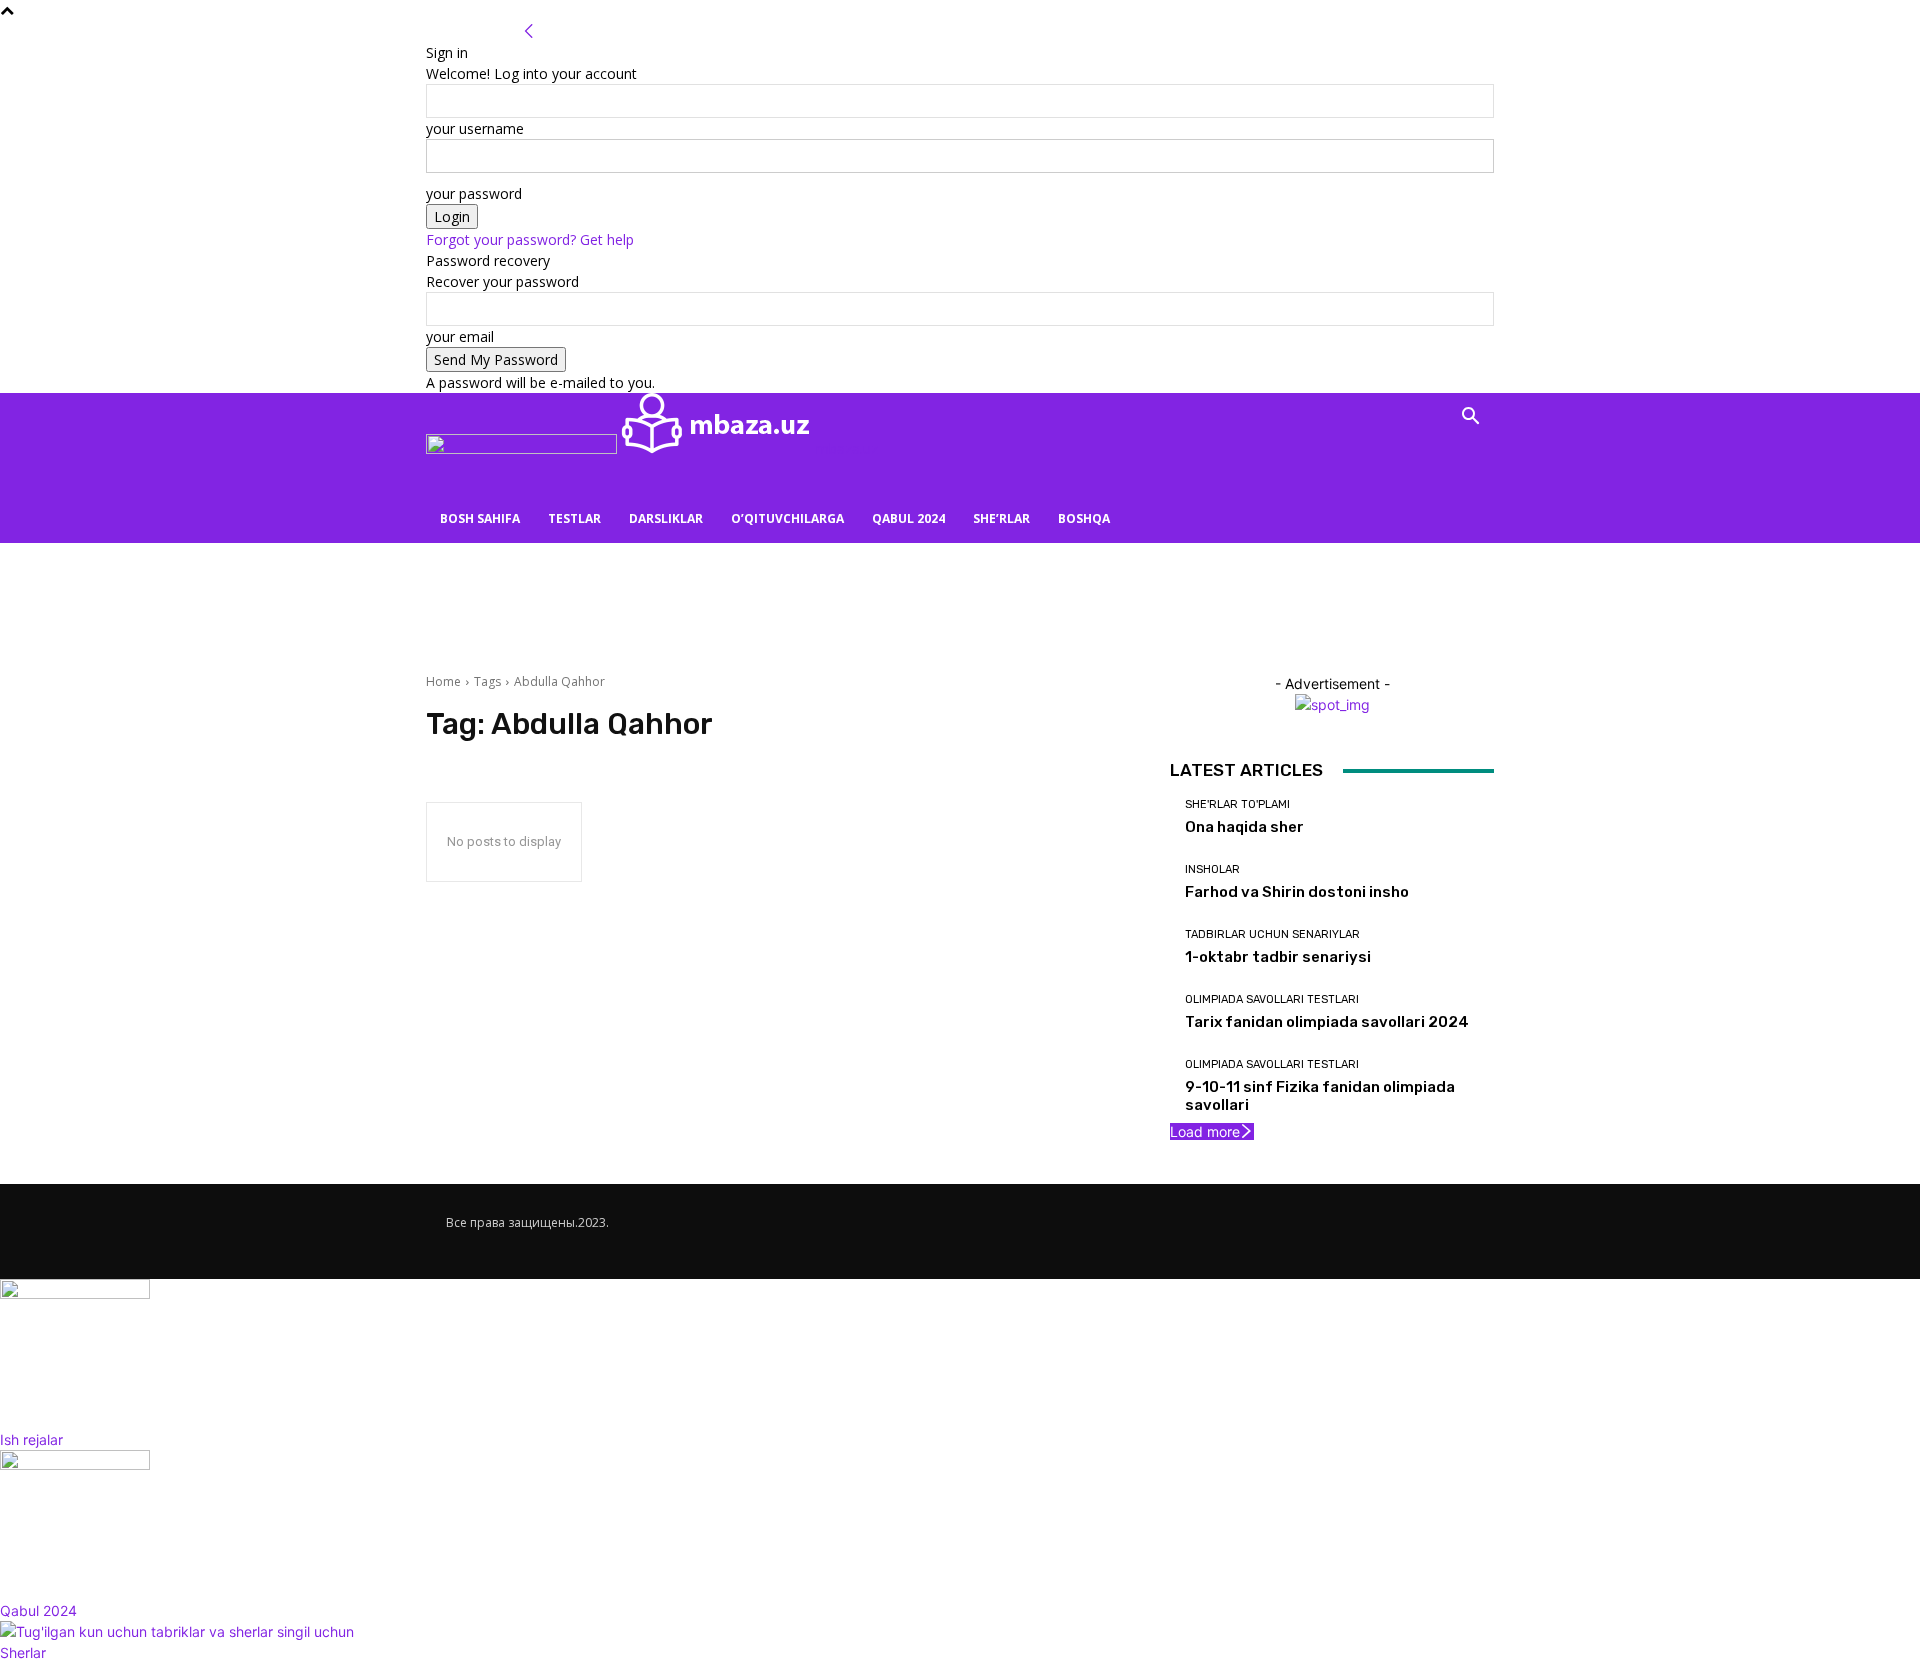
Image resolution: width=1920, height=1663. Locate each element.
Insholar (1212, 869)
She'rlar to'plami (1237, 804)
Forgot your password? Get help (530, 239)
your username (475, 128)
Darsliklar (666, 518)
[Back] (529, 31)
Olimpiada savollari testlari (1272, 999)
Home (443, 681)
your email (460, 336)
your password (474, 193)
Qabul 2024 (908, 518)
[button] (1470, 418)
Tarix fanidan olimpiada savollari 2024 (1327, 1022)
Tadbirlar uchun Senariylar (1272, 934)
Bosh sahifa (480, 518)
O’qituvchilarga (787, 518)
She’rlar (1001, 518)
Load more (1205, 1131)
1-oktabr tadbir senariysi (1278, 957)
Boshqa (1084, 518)
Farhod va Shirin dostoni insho (1297, 892)
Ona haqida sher (1244, 827)
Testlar (574, 518)
